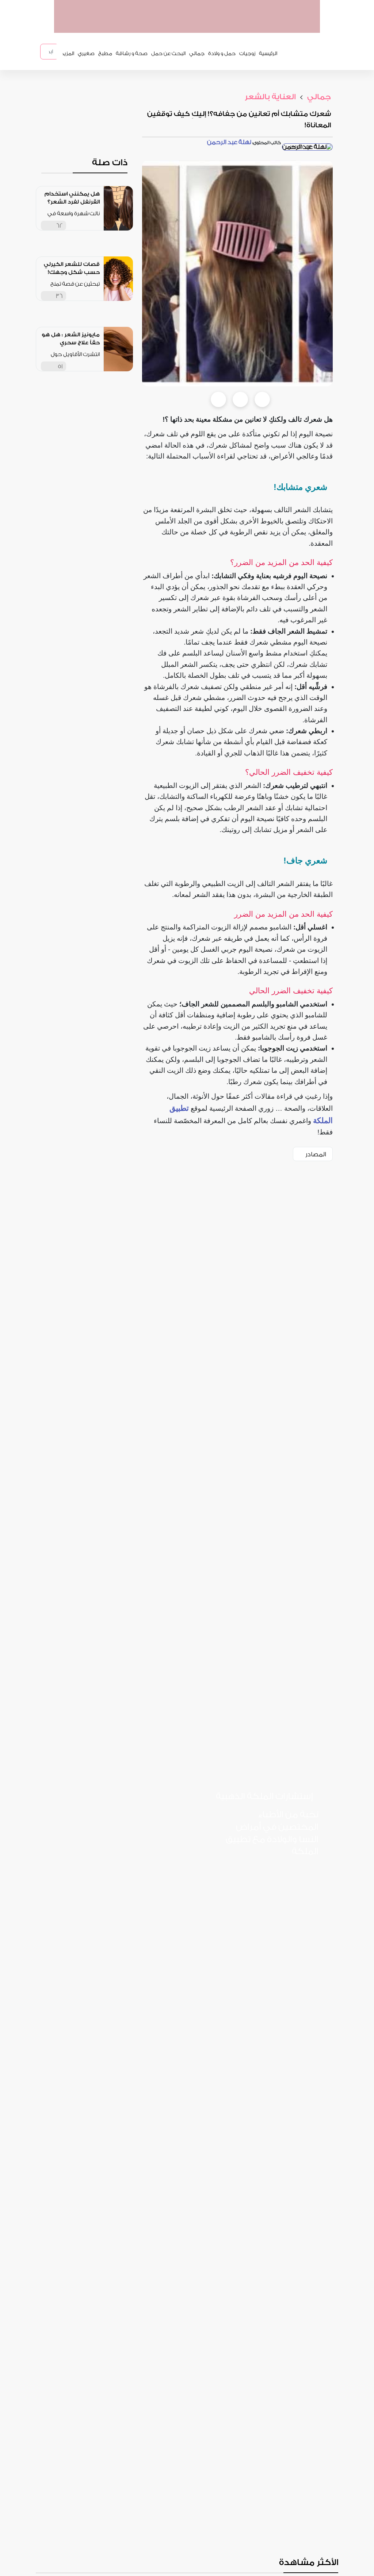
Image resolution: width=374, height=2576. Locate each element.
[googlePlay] (240, 25)
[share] (94, 225)
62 (60, 226)
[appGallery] (212, 25)
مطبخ (105, 54)
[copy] (262, 399)
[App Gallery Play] (290, 1906)
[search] (59, 52)
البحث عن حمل (168, 54)
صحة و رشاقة (132, 54)
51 (60, 366)
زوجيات (247, 54)
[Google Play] (241, 1875)
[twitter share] (240, 399)
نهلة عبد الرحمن (229, 142)
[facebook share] (218, 399)
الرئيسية (268, 54)
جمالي (197, 54)
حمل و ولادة (222, 54)
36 (59, 296)
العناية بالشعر (270, 97)
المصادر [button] (316, 1154)
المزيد (68, 54)
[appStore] (268, 25)
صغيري (86, 54)
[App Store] (290, 1875)
